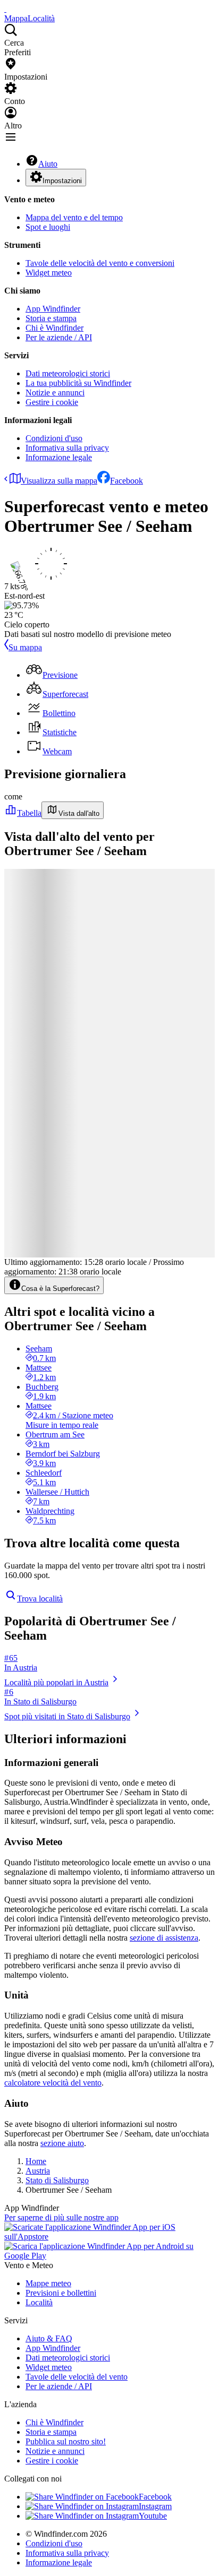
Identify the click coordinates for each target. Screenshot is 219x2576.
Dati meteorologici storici (68, 373)
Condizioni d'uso (54, 438)
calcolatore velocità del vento (53, 2083)
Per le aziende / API (59, 337)
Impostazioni (62, 181)
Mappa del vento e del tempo (74, 217)
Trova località (40, 1599)
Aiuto (48, 164)
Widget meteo (49, 273)
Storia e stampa (51, 318)
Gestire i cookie (52, 402)
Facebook (127, 481)
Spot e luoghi (48, 227)
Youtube (153, 2516)
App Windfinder (53, 309)
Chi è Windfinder (54, 328)
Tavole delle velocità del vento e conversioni (100, 263)
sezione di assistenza (164, 1938)
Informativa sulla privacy (67, 448)
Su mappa (25, 647)
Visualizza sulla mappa (59, 481)
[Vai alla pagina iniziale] (5, 9)
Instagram (155, 2506)
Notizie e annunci (55, 393)
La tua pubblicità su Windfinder (78, 383)
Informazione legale (59, 457)
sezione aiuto (62, 2143)
